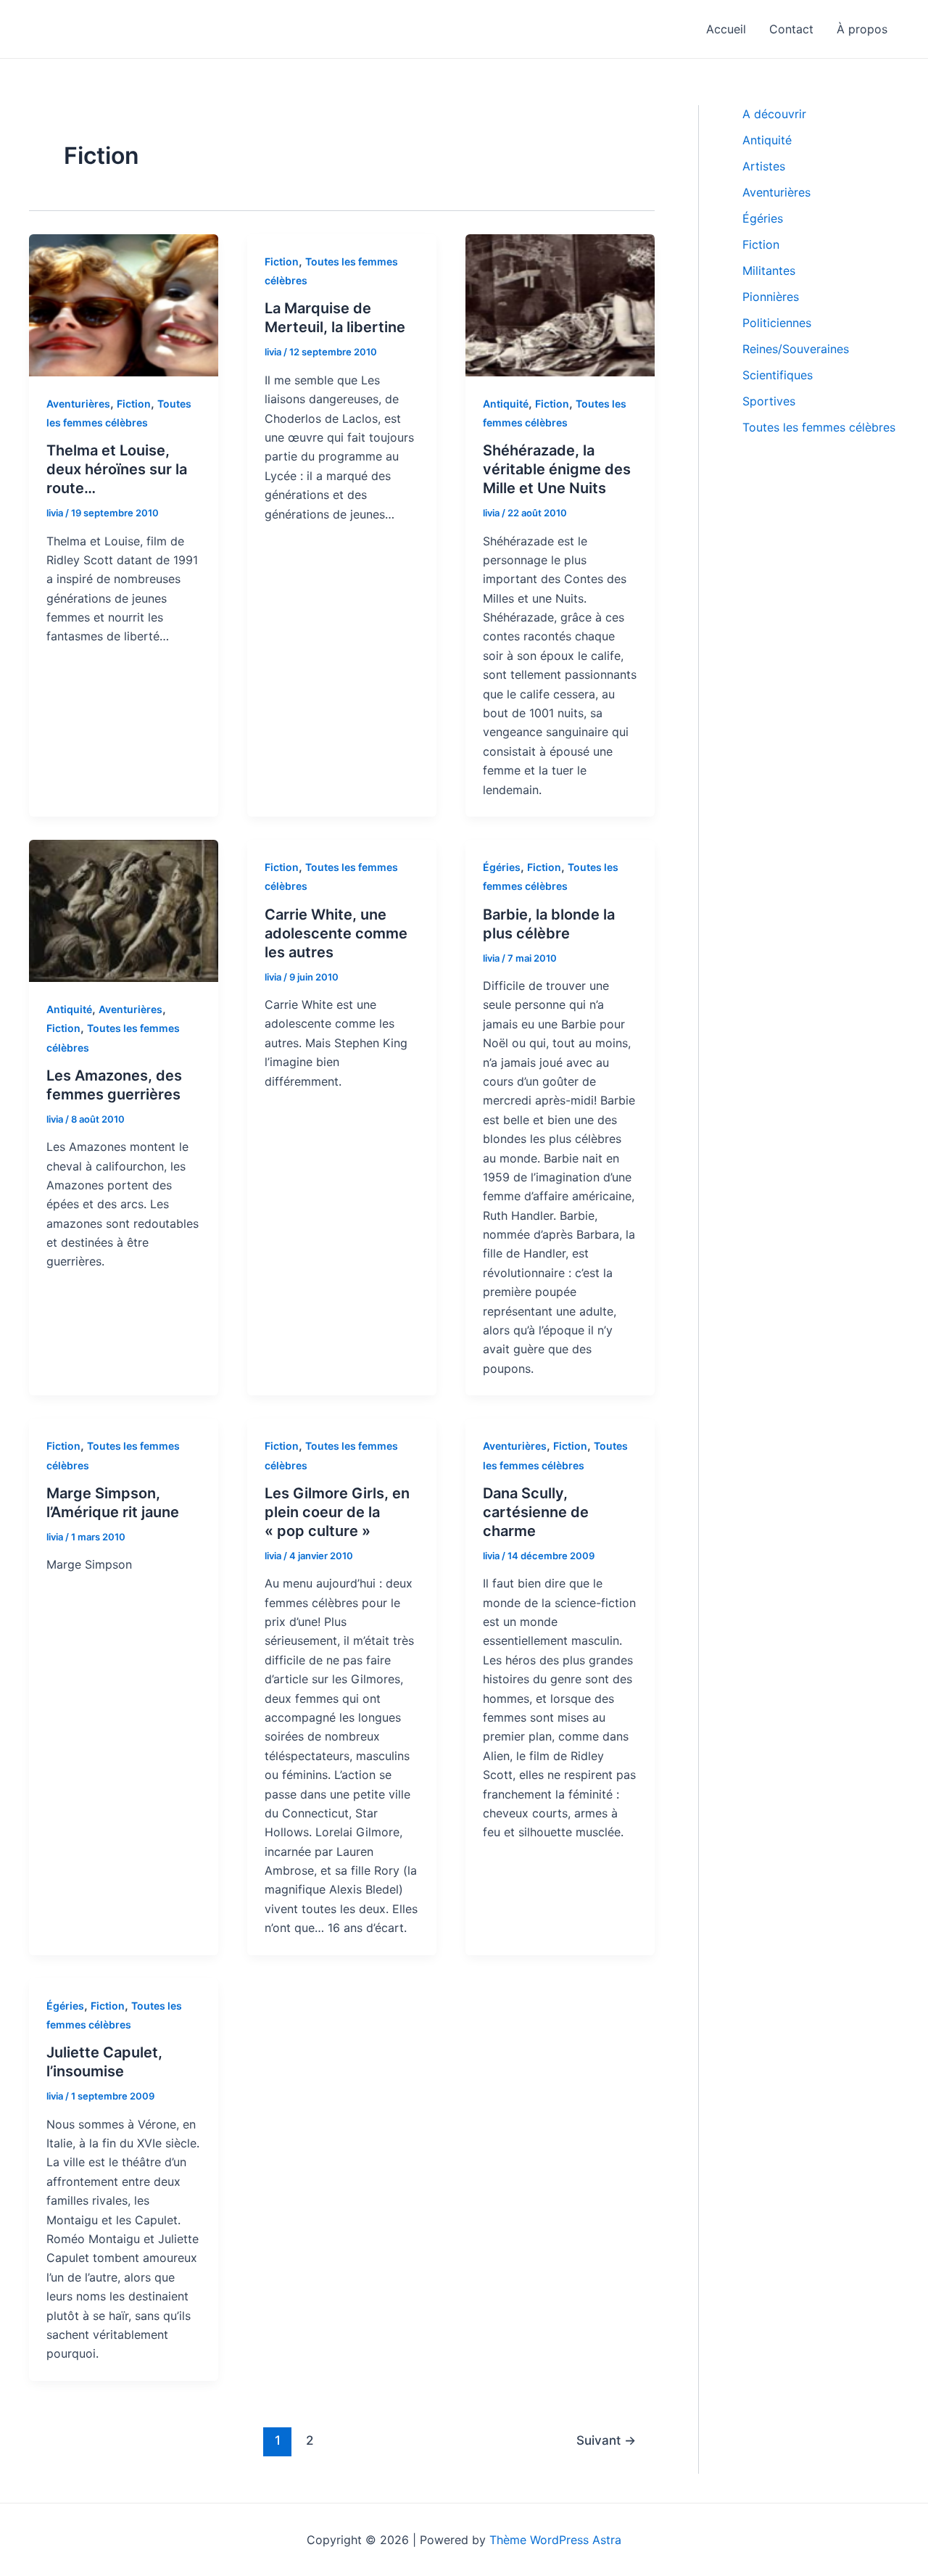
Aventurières (78, 404)
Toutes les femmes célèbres (819, 427)
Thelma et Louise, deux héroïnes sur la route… (117, 469)
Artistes (764, 166)
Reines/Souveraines (796, 349)
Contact (791, 29)
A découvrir (774, 114)
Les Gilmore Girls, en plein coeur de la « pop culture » (337, 1512)
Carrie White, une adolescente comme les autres (336, 933)
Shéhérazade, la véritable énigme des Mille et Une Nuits (557, 469)
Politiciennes (777, 323)
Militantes (769, 271)
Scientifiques (778, 375)
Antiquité (506, 404)
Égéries (502, 867)
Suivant (606, 2440)
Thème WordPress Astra (555, 2540)
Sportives (769, 401)
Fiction (134, 404)
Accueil (726, 29)
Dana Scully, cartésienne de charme (536, 1512)
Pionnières (771, 297)
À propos (862, 29)
